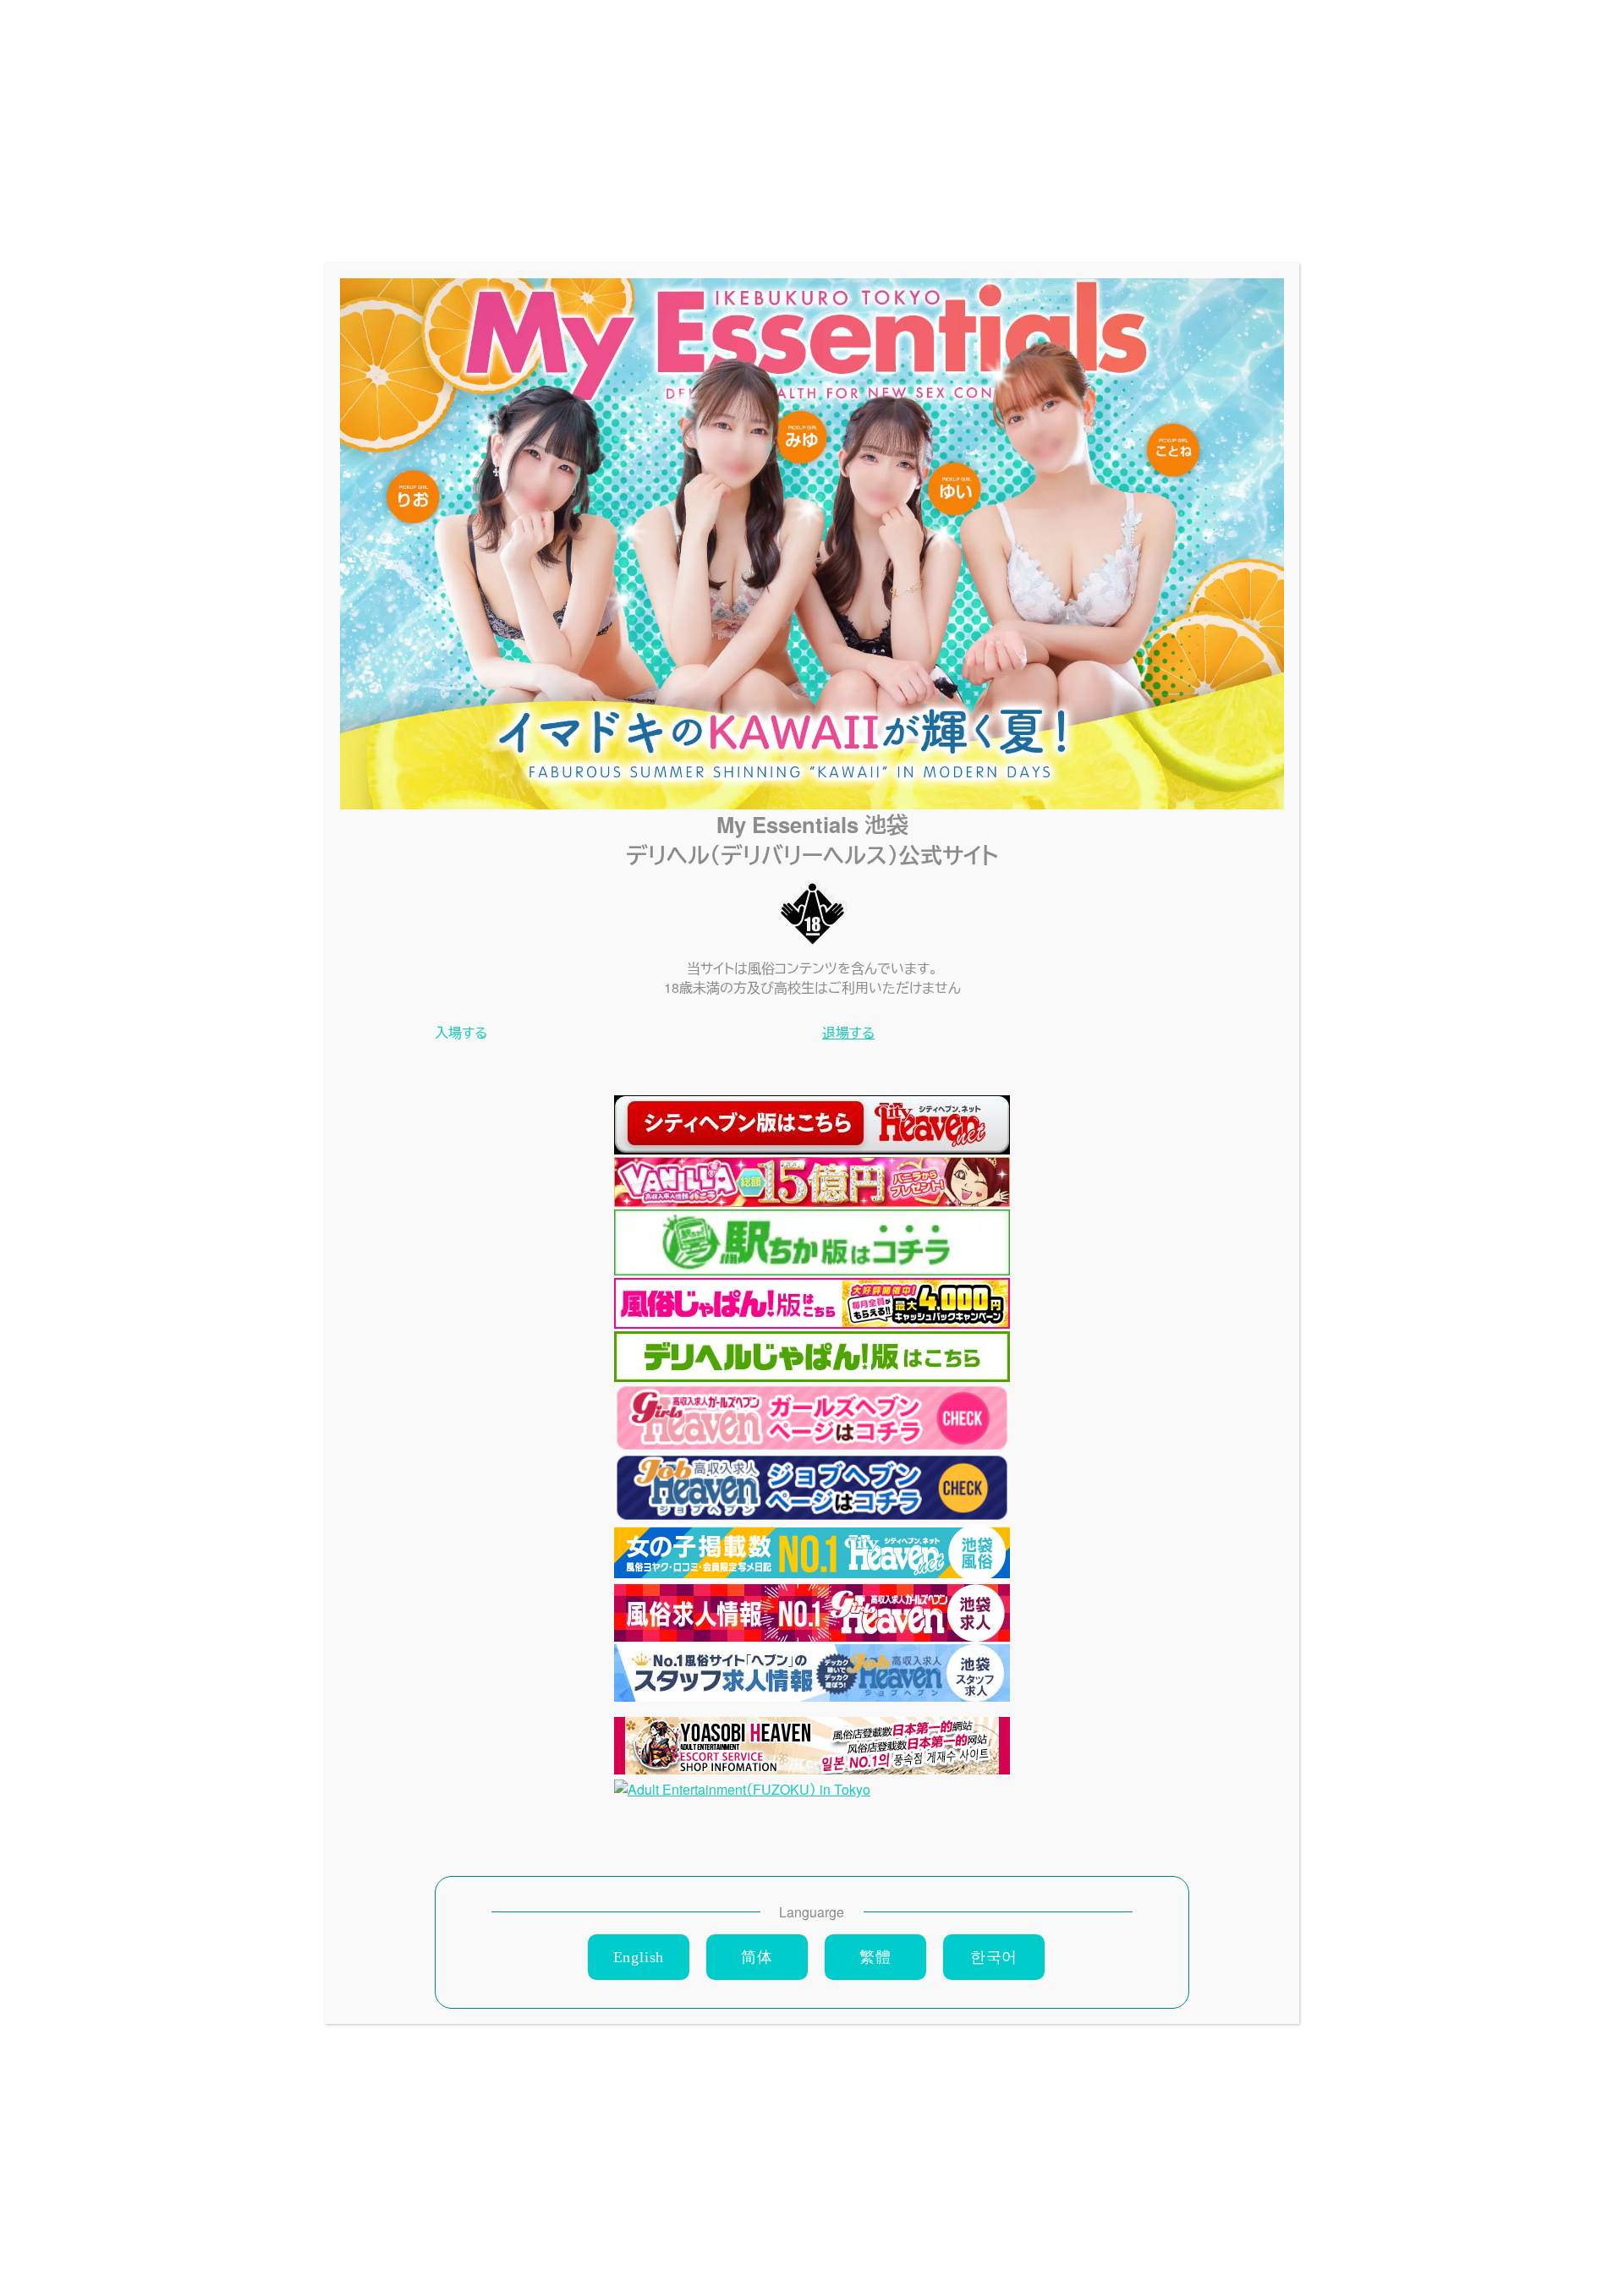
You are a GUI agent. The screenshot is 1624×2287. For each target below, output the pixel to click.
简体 (757, 1957)
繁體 (875, 1957)
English (639, 1957)
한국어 (994, 1957)
